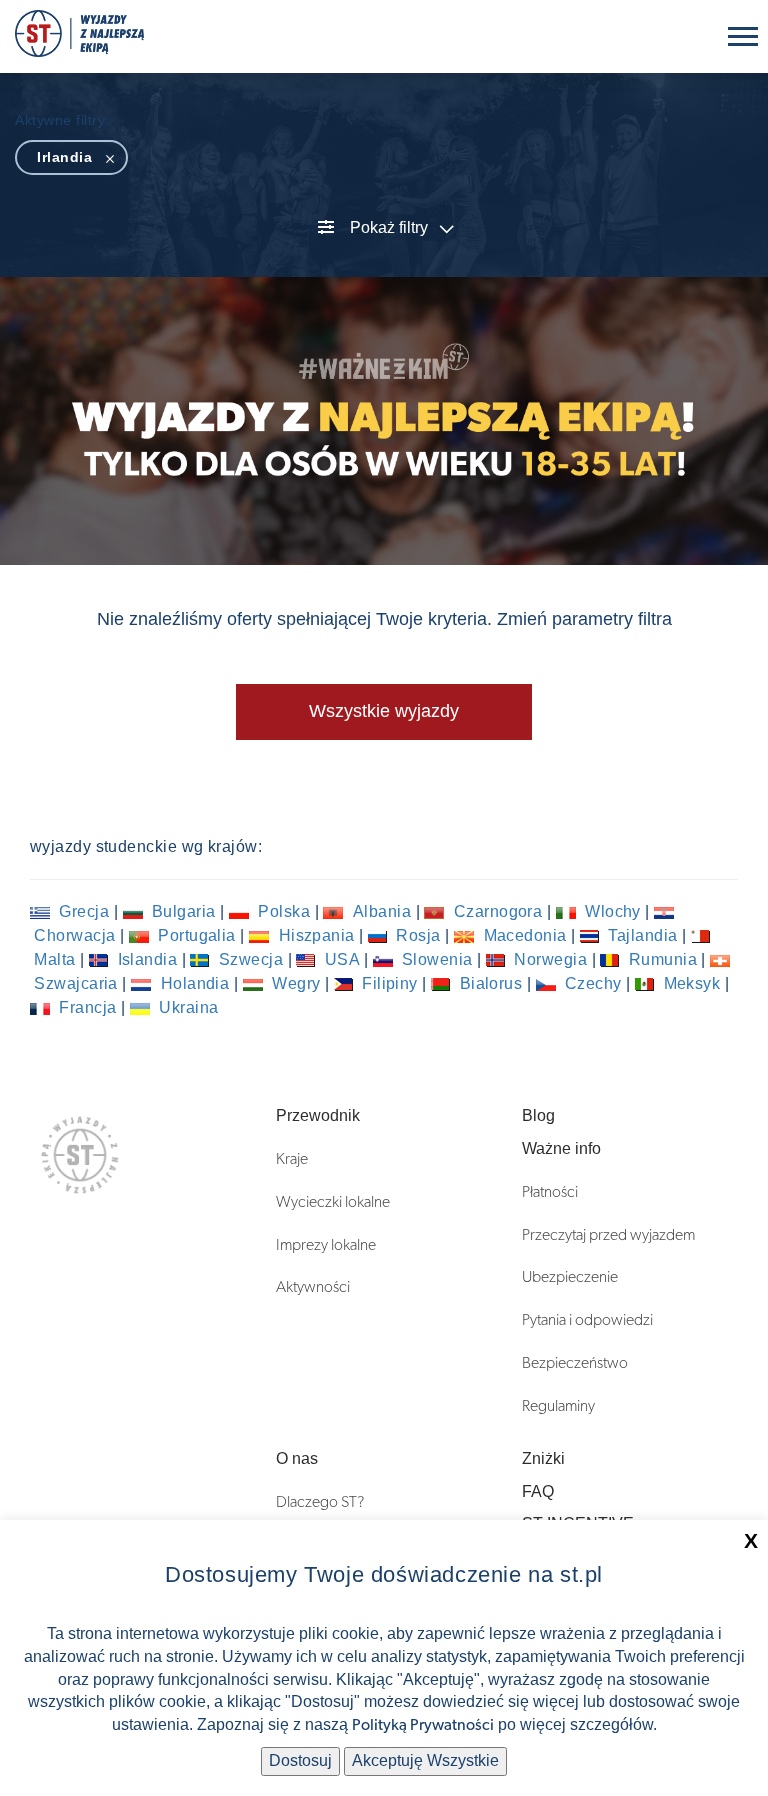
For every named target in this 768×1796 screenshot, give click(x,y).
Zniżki (543, 1458)
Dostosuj (300, 1760)
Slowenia (438, 959)
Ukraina (187, 1007)
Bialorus (491, 983)
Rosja (418, 935)
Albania (381, 911)
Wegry (296, 983)
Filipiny (390, 983)
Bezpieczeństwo (575, 1363)
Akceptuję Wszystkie (425, 1760)
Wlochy (613, 911)
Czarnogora (497, 911)
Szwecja (250, 959)
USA (341, 959)
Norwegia (551, 959)
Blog (538, 1115)
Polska (284, 911)
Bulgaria (184, 911)
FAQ (538, 1491)
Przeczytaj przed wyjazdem (608, 1235)
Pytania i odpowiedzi (587, 1320)
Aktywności (313, 1287)
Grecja (84, 911)
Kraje (292, 1159)
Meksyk (692, 983)
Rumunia (662, 959)
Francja (88, 1007)
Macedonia (525, 935)
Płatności (550, 1192)
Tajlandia (643, 935)
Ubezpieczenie (570, 1277)
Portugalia (197, 935)
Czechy (594, 983)
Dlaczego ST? (320, 1502)
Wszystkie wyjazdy (384, 711)
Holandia (195, 983)
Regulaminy (558, 1406)
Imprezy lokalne (326, 1245)
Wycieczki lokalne (333, 1202)
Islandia (147, 959)
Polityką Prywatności (423, 1725)
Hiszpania (316, 935)
